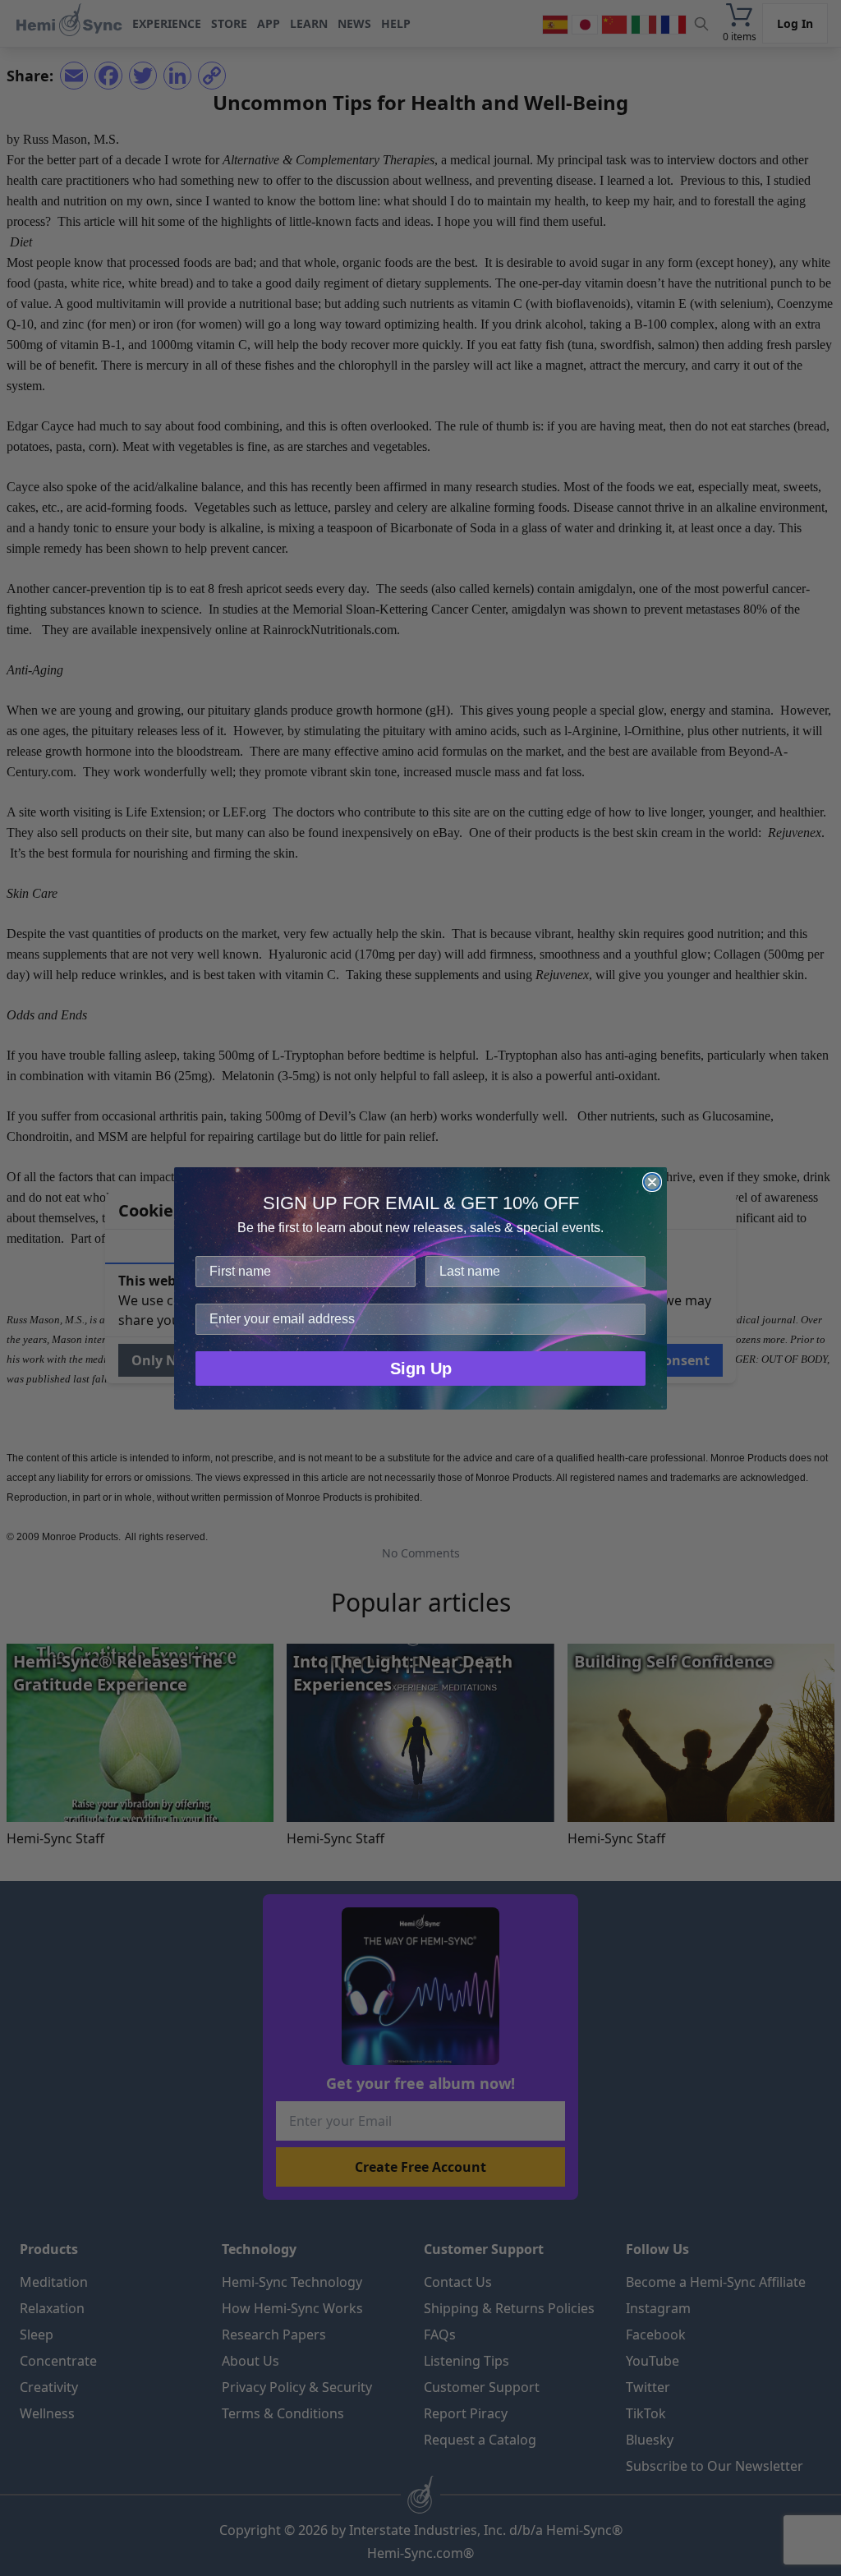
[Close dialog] (652, 1182)
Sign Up (421, 1368)
